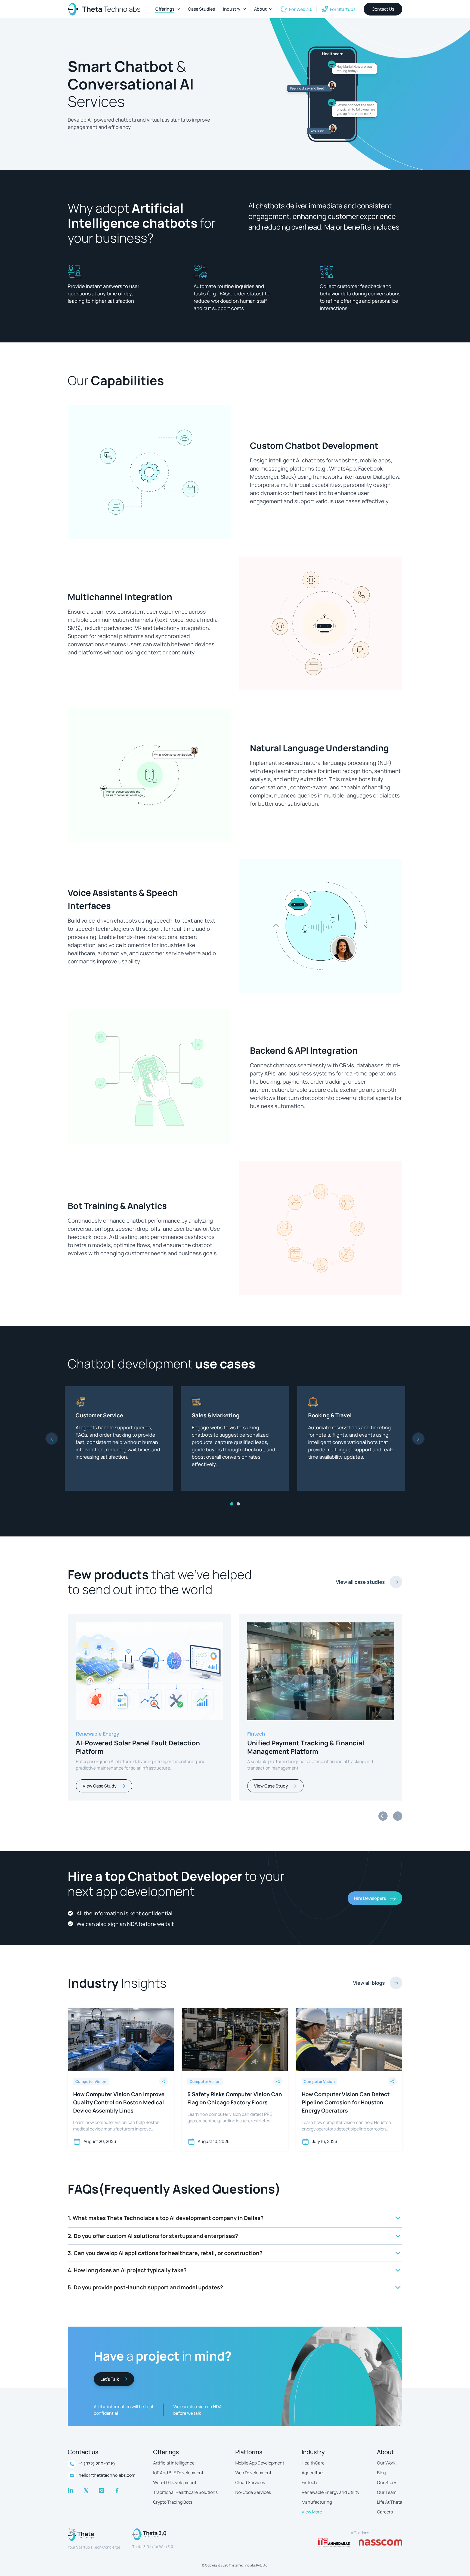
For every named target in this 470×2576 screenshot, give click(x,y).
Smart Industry (94, 1734)
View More (312, 2512)
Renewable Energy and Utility (330, 2492)
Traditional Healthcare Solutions (185, 2492)
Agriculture (313, 2473)
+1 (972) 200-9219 (97, 2464)
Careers (385, 2512)
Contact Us (383, 9)
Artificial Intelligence (174, 2463)
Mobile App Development (260, 2463)
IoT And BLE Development (178, 2473)
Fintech (309, 2482)
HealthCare (313, 2463)
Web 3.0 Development (175, 2482)
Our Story (386, 2482)
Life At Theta (390, 2502)
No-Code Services (253, 2492)
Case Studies (201, 9)
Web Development (253, 2473)
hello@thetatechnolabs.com (107, 2475)
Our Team (387, 2492)
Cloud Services (250, 2482)
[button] (168, 9)
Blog (381, 2473)
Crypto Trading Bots (173, 2502)
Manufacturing (317, 2502)
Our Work (386, 2463)
